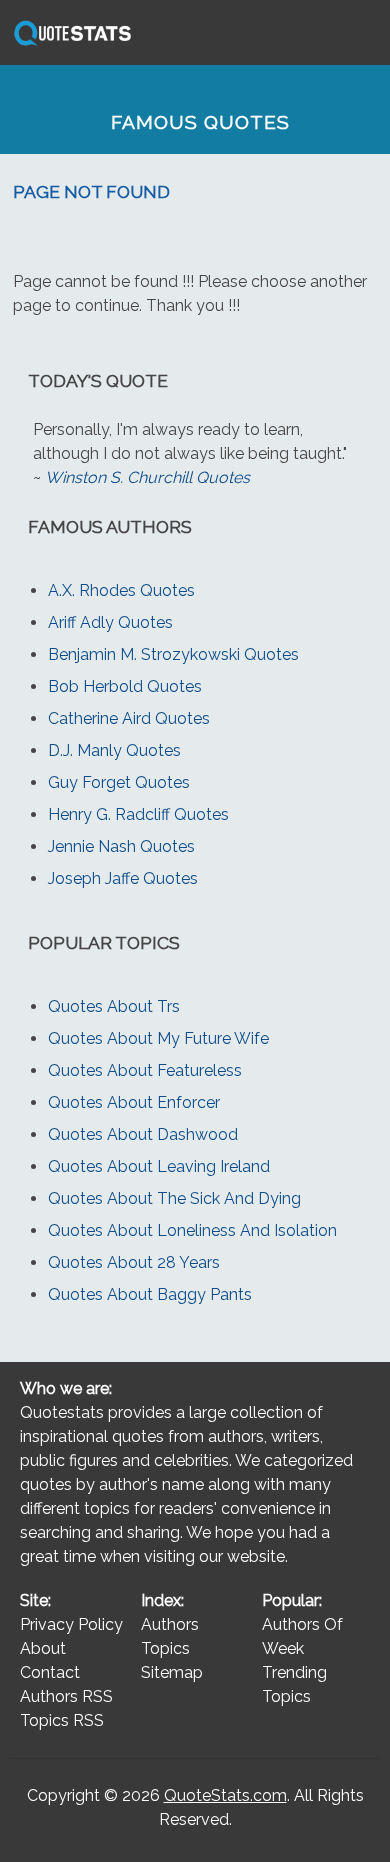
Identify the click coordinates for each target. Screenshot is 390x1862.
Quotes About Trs (114, 1006)
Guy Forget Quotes (119, 782)
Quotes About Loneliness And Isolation (192, 1230)
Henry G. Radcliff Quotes (138, 814)
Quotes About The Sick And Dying (174, 1198)
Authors (170, 1624)
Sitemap (172, 1672)
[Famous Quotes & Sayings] (69, 44)
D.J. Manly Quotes (114, 750)
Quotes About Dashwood (143, 1134)
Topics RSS (62, 1720)
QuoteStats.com (225, 1795)
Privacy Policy (71, 1624)
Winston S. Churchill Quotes (147, 477)
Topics (165, 1648)
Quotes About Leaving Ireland (159, 1166)
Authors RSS (66, 1696)
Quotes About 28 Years (134, 1262)
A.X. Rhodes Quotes (121, 590)
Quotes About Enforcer (134, 1102)
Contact (50, 1672)
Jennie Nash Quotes (121, 846)
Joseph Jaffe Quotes (123, 878)
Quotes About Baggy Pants (150, 1294)
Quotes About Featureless (145, 1070)
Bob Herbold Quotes (125, 686)
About (43, 1648)
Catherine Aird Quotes (129, 718)
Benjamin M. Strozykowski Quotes (173, 654)
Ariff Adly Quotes (110, 622)
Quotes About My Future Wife (158, 1038)
